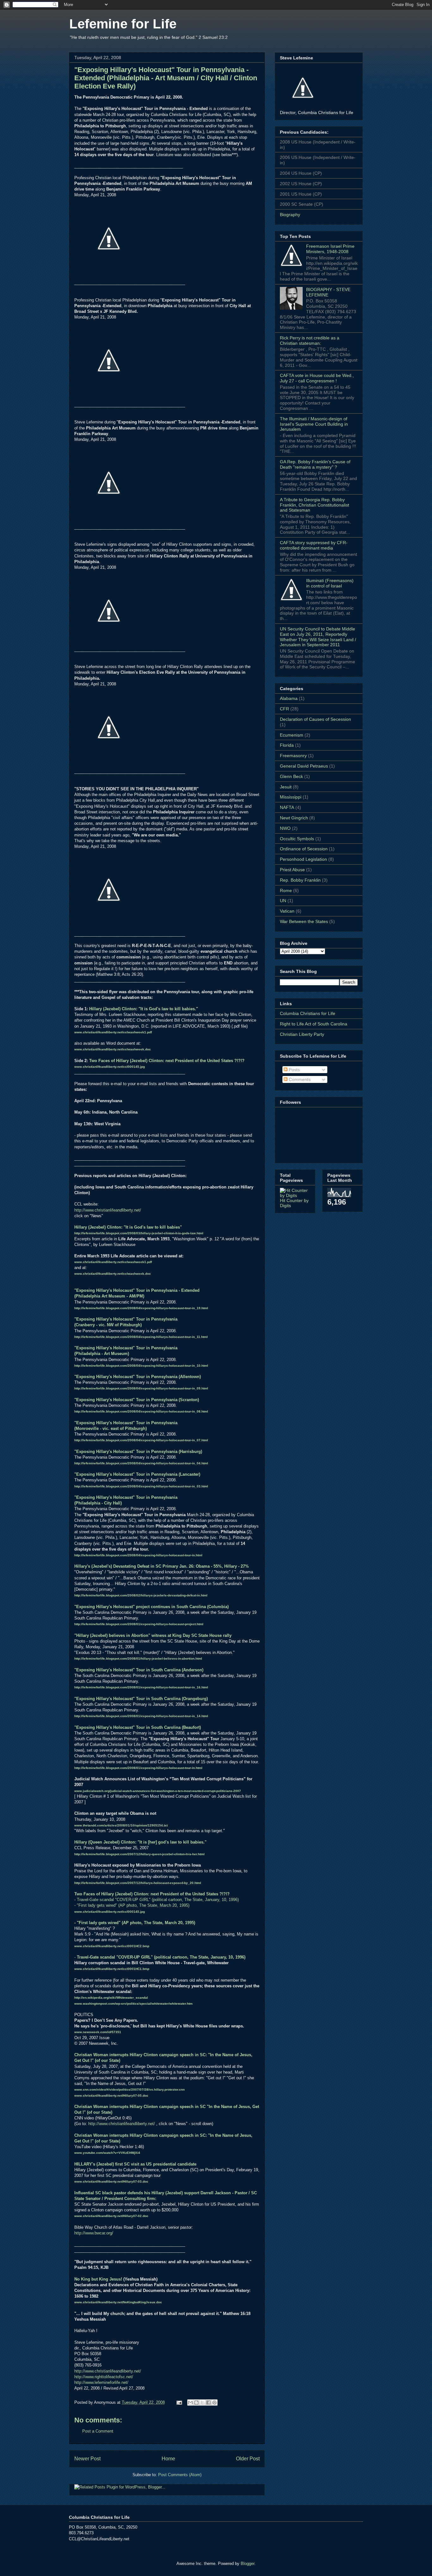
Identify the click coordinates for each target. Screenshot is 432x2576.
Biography (290, 215)
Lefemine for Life (123, 24)
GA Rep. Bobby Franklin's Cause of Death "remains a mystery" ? (315, 464)
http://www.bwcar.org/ (94, 2233)
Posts (294, 1070)
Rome (286, 890)
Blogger (247, 2564)
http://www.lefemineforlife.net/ (101, 2382)
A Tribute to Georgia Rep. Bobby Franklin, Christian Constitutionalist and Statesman (315, 505)
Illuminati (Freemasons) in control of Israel (330, 583)
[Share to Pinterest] (214, 2403)
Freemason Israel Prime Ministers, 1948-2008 (330, 249)
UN (283, 901)
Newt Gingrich (294, 818)
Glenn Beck (291, 776)
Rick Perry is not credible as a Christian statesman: (310, 340)
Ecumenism (292, 735)
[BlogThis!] (196, 2403)
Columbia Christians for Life (308, 1013)
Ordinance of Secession (304, 849)
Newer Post (87, 2459)
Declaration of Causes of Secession (315, 719)
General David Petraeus (304, 766)
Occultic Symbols (297, 839)
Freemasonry (293, 756)
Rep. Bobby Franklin (300, 880)
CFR (284, 709)
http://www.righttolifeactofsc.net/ (104, 2377)
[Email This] (190, 2403)
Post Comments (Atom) (180, 2475)
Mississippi (291, 797)
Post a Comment (98, 2431)
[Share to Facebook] (208, 2403)
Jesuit (286, 787)
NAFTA (287, 807)
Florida (287, 745)
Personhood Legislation (303, 859)
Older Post (248, 2459)
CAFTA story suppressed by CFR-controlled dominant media (314, 545)
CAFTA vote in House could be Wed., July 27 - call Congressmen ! (317, 378)
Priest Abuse (292, 870)
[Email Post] (179, 2402)
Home (168, 2459)
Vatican (287, 911)
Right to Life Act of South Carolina (314, 1024)
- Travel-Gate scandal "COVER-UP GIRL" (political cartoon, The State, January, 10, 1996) (157, 1900)
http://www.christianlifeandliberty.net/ (108, 1210)
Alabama (289, 698)
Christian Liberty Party (302, 1034)
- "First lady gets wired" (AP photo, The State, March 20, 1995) (132, 1905)
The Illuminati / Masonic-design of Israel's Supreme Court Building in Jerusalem (314, 424)
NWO (285, 828)
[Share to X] (202, 2403)
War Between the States (304, 921)
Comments (299, 1079)
